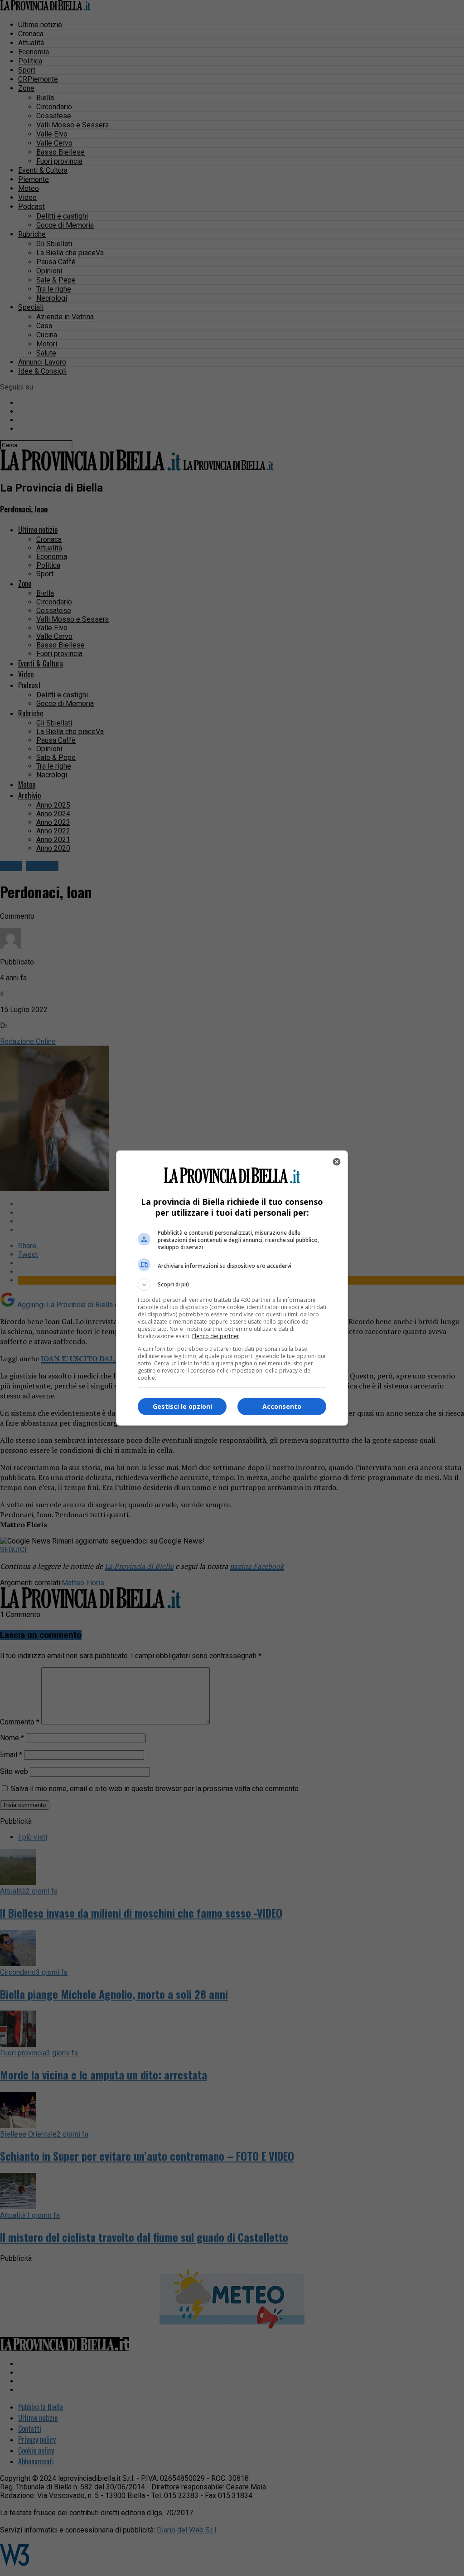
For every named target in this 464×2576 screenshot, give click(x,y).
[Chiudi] (337, 1162)
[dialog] (232, 1288)
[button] (232, 1285)
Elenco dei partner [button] (216, 1336)
